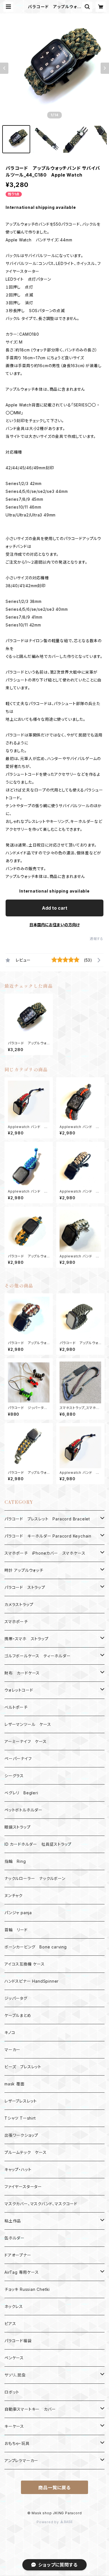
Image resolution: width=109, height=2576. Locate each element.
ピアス (10, 2324)
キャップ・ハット (18, 2169)
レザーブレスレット (21, 2101)
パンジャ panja (18, 1913)
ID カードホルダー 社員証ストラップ (38, 1844)
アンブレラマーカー (21, 2461)
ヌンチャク (14, 1896)
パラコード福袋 (18, 2341)
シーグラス (14, 1776)
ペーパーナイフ (18, 1759)
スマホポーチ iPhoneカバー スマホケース (45, 1553)
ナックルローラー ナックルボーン (35, 1878)
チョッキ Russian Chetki (27, 2289)
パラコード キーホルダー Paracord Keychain (48, 1536)
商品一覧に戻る (54, 2488)
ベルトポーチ (16, 1707)
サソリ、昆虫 (15, 2375)
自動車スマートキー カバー (30, 2409)
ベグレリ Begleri (21, 1793)
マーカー (12, 2050)
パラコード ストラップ (25, 1587)
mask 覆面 (15, 2084)
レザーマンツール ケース (28, 1724)
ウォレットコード (19, 1690)
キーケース (14, 2426)
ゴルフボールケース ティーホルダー (38, 1656)
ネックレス (14, 2306)
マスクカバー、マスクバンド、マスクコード (41, 2204)
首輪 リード (16, 1930)
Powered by (48, 2522)
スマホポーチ (16, 1622)
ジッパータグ (16, 1998)
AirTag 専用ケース (22, 2272)
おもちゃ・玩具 (17, 2443)
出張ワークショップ (21, 2135)
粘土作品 (13, 2221)
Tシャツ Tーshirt (20, 2118)
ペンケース (14, 2358)
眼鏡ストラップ (18, 1827)
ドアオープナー (18, 2255)
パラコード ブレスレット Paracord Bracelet (47, 1519)
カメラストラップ (19, 1604)
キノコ (10, 2032)
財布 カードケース (22, 1673)
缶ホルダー (15, 2238)
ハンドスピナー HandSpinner (32, 1981)
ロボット (12, 2392)
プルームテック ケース (26, 2152)
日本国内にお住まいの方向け (54, 925)
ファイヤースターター (23, 2187)
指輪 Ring (15, 1861)
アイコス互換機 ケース (25, 1964)
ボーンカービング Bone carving (36, 1947)
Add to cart (55, 908)
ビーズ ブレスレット (23, 2067)
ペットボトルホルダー (23, 1810)
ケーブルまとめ (18, 2015)
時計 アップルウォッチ (24, 1570)
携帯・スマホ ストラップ (27, 1639)
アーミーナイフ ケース (26, 1741)
